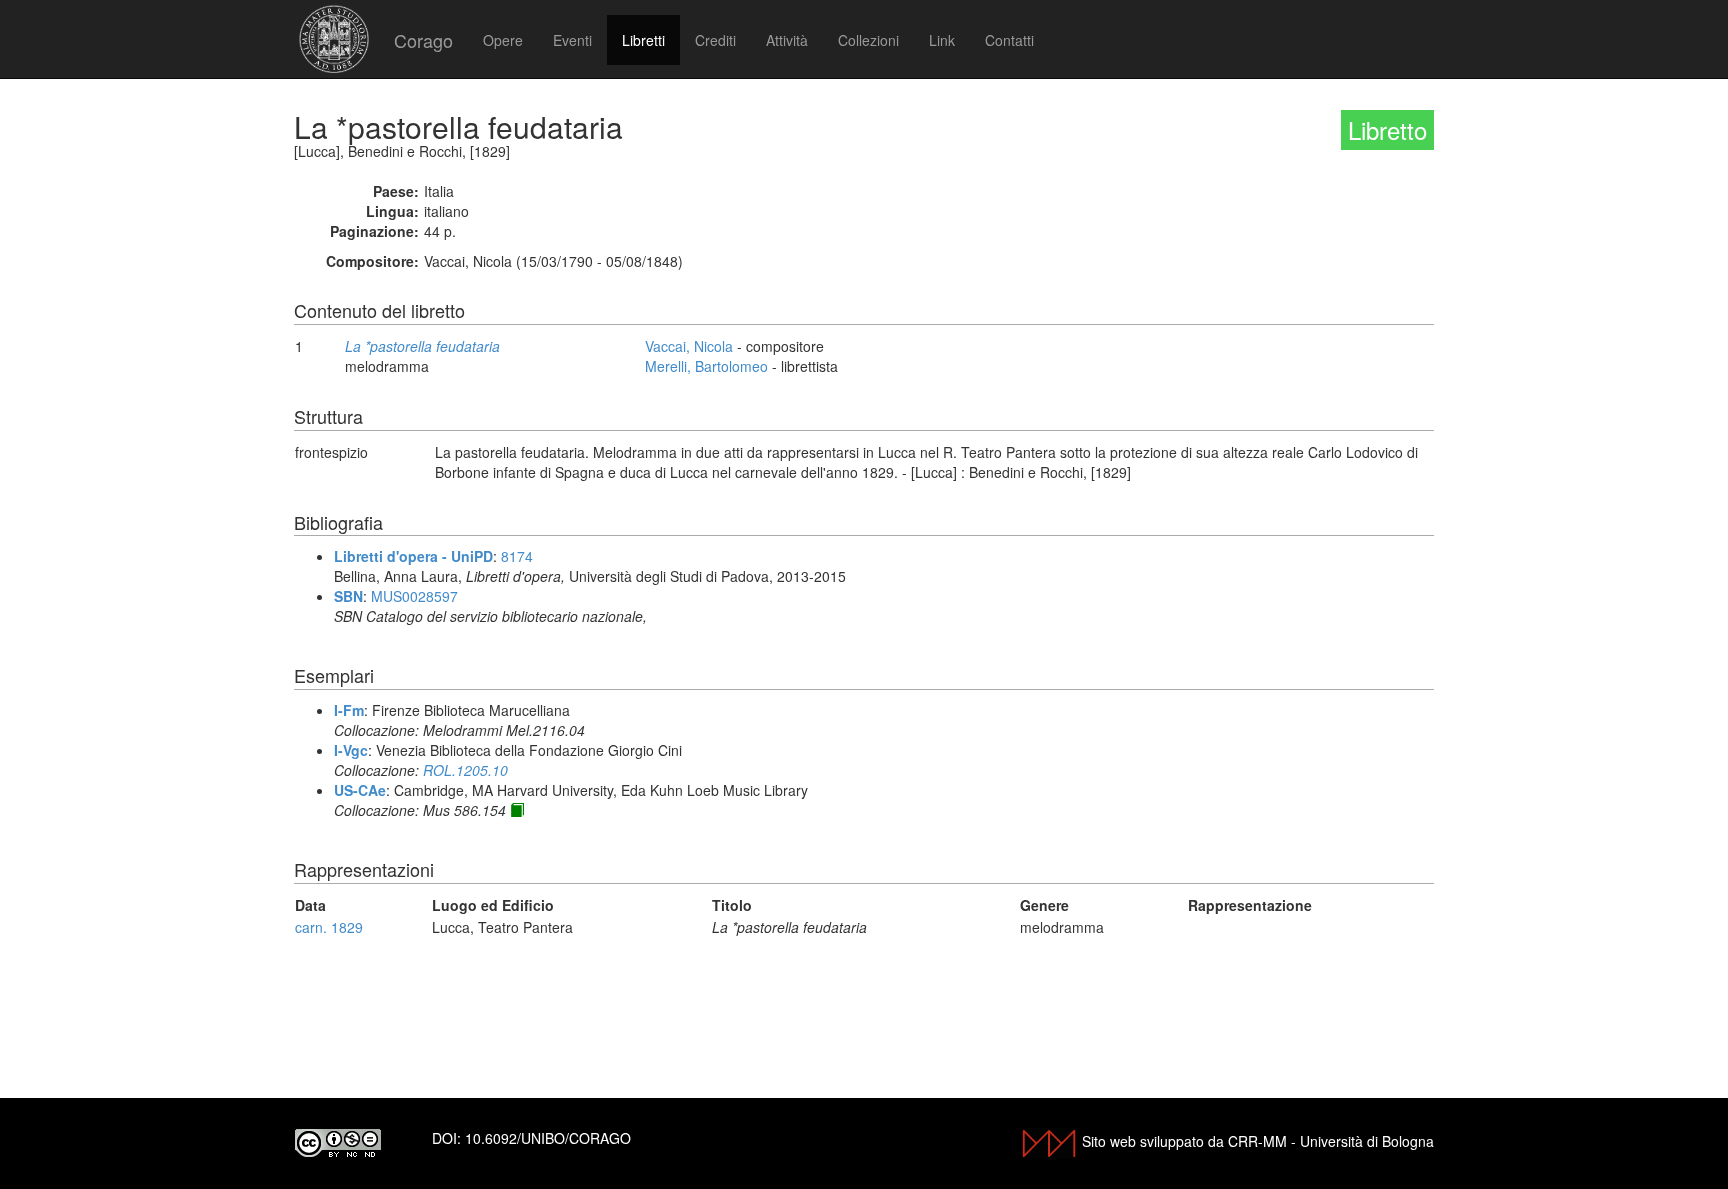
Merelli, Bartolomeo (706, 366)
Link (942, 40)
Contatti (1009, 40)
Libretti (643, 40)
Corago (423, 40)
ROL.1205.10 (465, 770)
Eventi (572, 40)
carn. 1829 (329, 927)
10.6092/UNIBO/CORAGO (548, 1138)
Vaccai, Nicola (689, 346)
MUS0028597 (414, 596)
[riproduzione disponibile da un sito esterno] (517, 810)
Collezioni (868, 40)
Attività (787, 40)
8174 (517, 556)
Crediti (715, 40)
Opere (503, 40)
